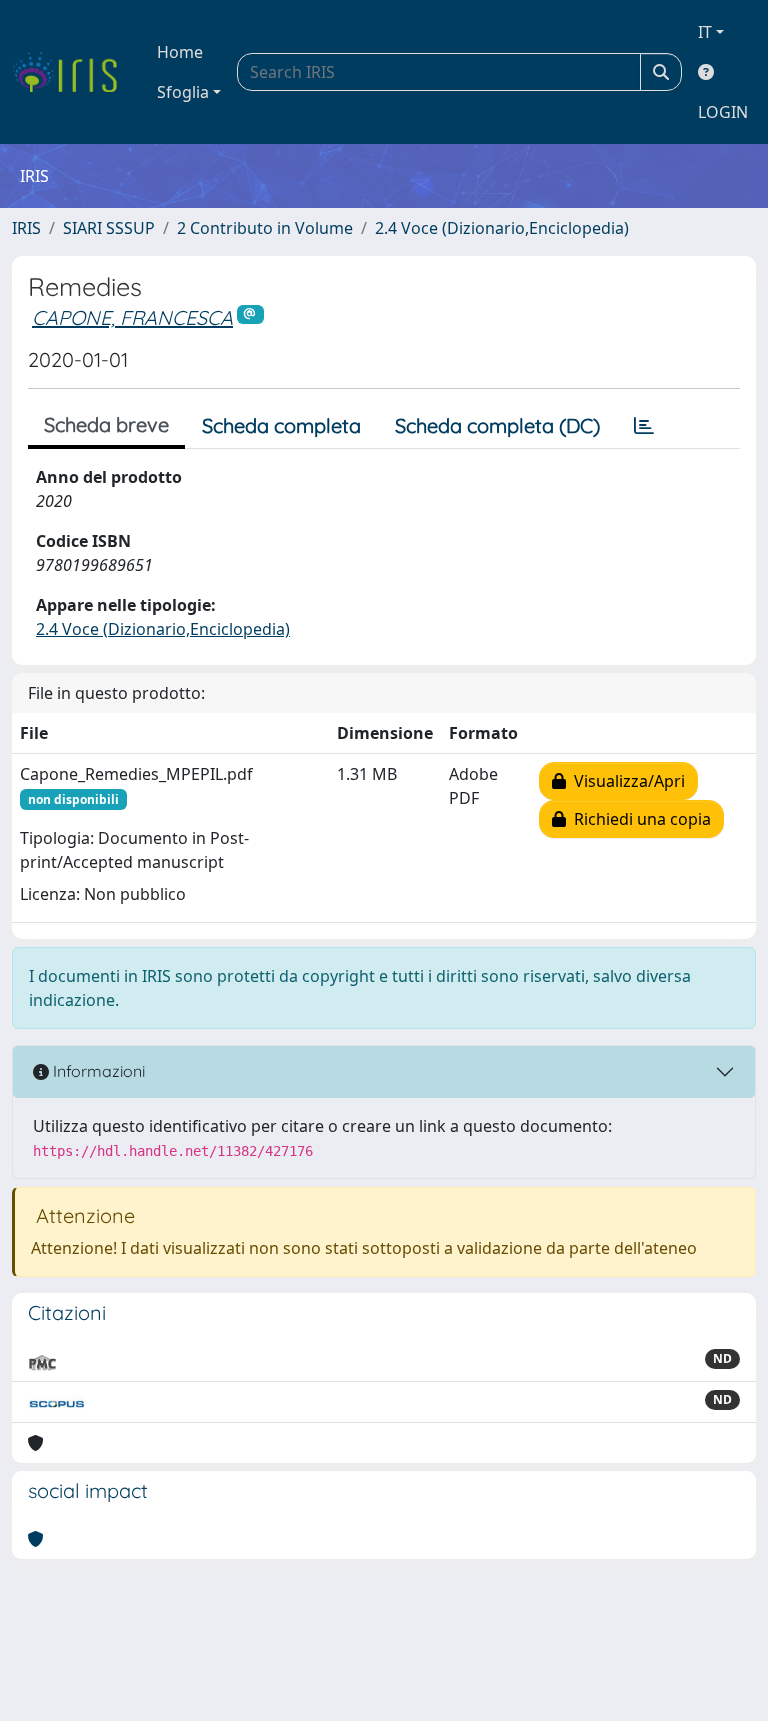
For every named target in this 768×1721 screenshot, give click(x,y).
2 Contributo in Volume (265, 228)
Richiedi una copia (638, 819)
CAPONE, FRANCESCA (132, 317)
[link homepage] (72, 72)
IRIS (26, 228)
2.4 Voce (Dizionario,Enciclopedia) (502, 228)
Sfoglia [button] (183, 92)
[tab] (644, 426)
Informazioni (97, 1071)
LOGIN (723, 112)
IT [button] (705, 32)
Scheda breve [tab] (106, 424)
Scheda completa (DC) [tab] (497, 425)
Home (180, 52)
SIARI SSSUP (109, 228)
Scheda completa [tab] (281, 425)
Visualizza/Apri (625, 781)
